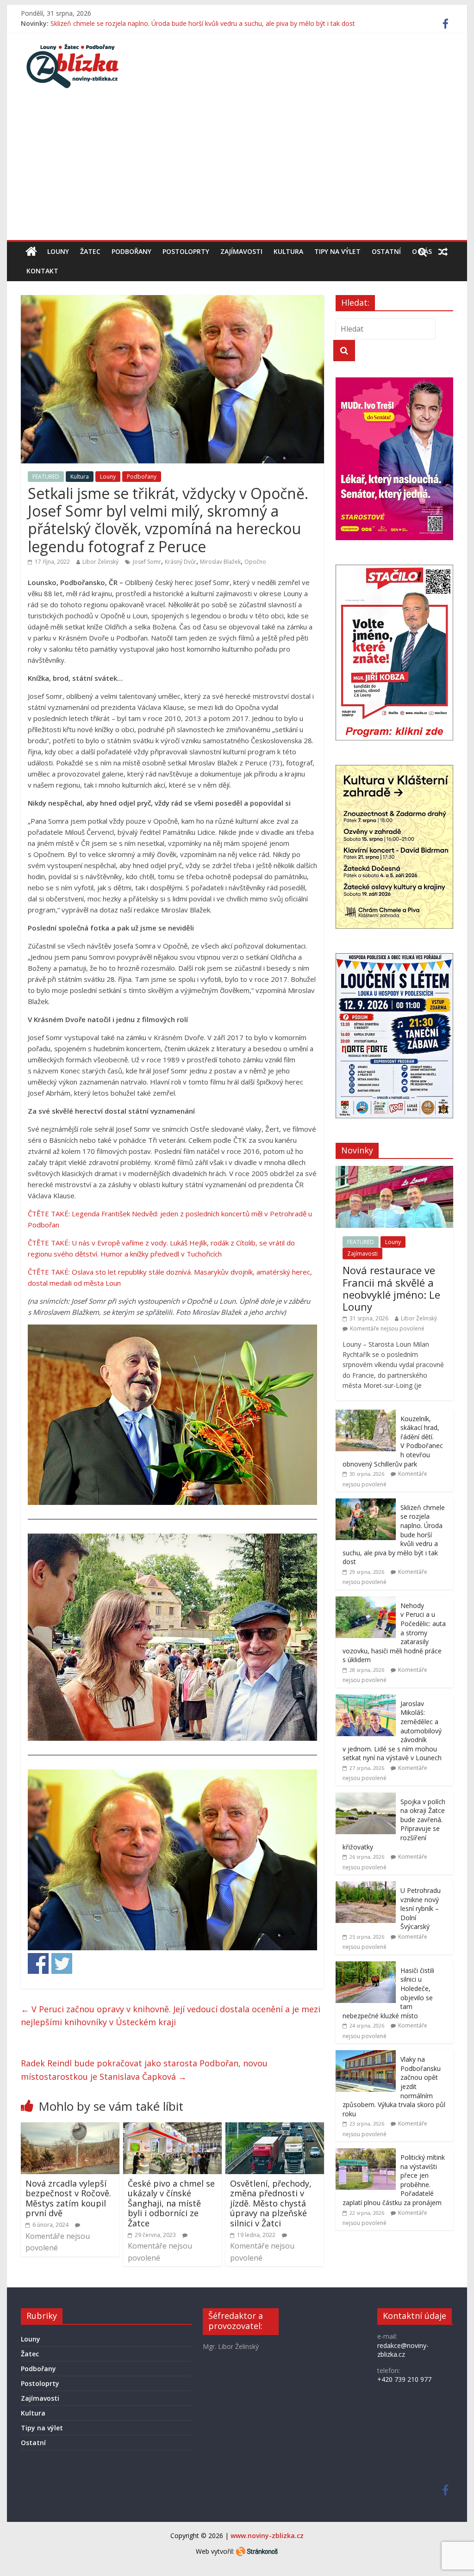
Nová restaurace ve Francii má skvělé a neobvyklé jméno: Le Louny (391, 1288)
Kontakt (42, 271)
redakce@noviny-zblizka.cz (403, 2350)
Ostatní (386, 251)
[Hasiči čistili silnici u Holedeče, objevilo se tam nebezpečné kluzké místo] (366, 1966)
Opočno (255, 562)
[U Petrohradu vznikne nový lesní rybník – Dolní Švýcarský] (366, 1886)
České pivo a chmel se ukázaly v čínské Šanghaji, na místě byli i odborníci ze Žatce (171, 2203)
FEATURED (46, 477)
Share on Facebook (38, 1963)
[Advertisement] (237, 171)
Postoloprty (186, 251)
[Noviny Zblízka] (31, 252)
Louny (58, 251)
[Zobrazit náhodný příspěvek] (443, 252)
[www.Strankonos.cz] (257, 2551)
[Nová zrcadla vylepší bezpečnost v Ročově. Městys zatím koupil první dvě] (70, 2128)
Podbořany (131, 251)
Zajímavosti (241, 251)
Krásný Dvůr (181, 562)
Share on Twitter (62, 1963)
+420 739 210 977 (404, 2379)
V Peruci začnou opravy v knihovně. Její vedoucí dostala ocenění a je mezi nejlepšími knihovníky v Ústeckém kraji (171, 2016)
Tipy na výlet (337, 251)
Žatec (90, 251)
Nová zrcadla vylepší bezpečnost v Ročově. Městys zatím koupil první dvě (68, 2198)
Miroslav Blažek (220, 562)
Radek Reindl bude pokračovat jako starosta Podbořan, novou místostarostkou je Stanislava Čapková (144, 2070)
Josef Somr (147, 562)
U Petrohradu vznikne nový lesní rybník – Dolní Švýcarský (421, 1908)
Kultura (288, 251)
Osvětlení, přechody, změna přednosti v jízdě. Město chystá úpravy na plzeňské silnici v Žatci (271, 2203)
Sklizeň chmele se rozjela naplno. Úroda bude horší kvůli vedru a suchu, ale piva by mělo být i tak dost (203, 23)
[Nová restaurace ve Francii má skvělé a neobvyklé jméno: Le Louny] (394, 1171)
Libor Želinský (100, 562)
